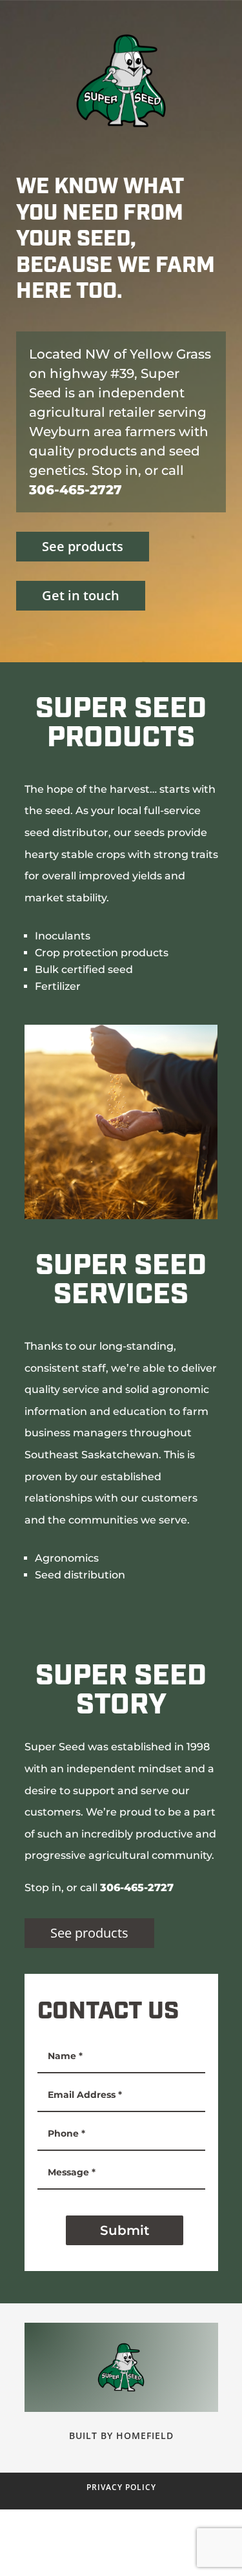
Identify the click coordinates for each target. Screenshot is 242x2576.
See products (83, 546)
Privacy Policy (121, 2487)
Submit (125, 2230)
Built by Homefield (121, 2435)
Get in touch (81, 595)
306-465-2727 (76, 490)
